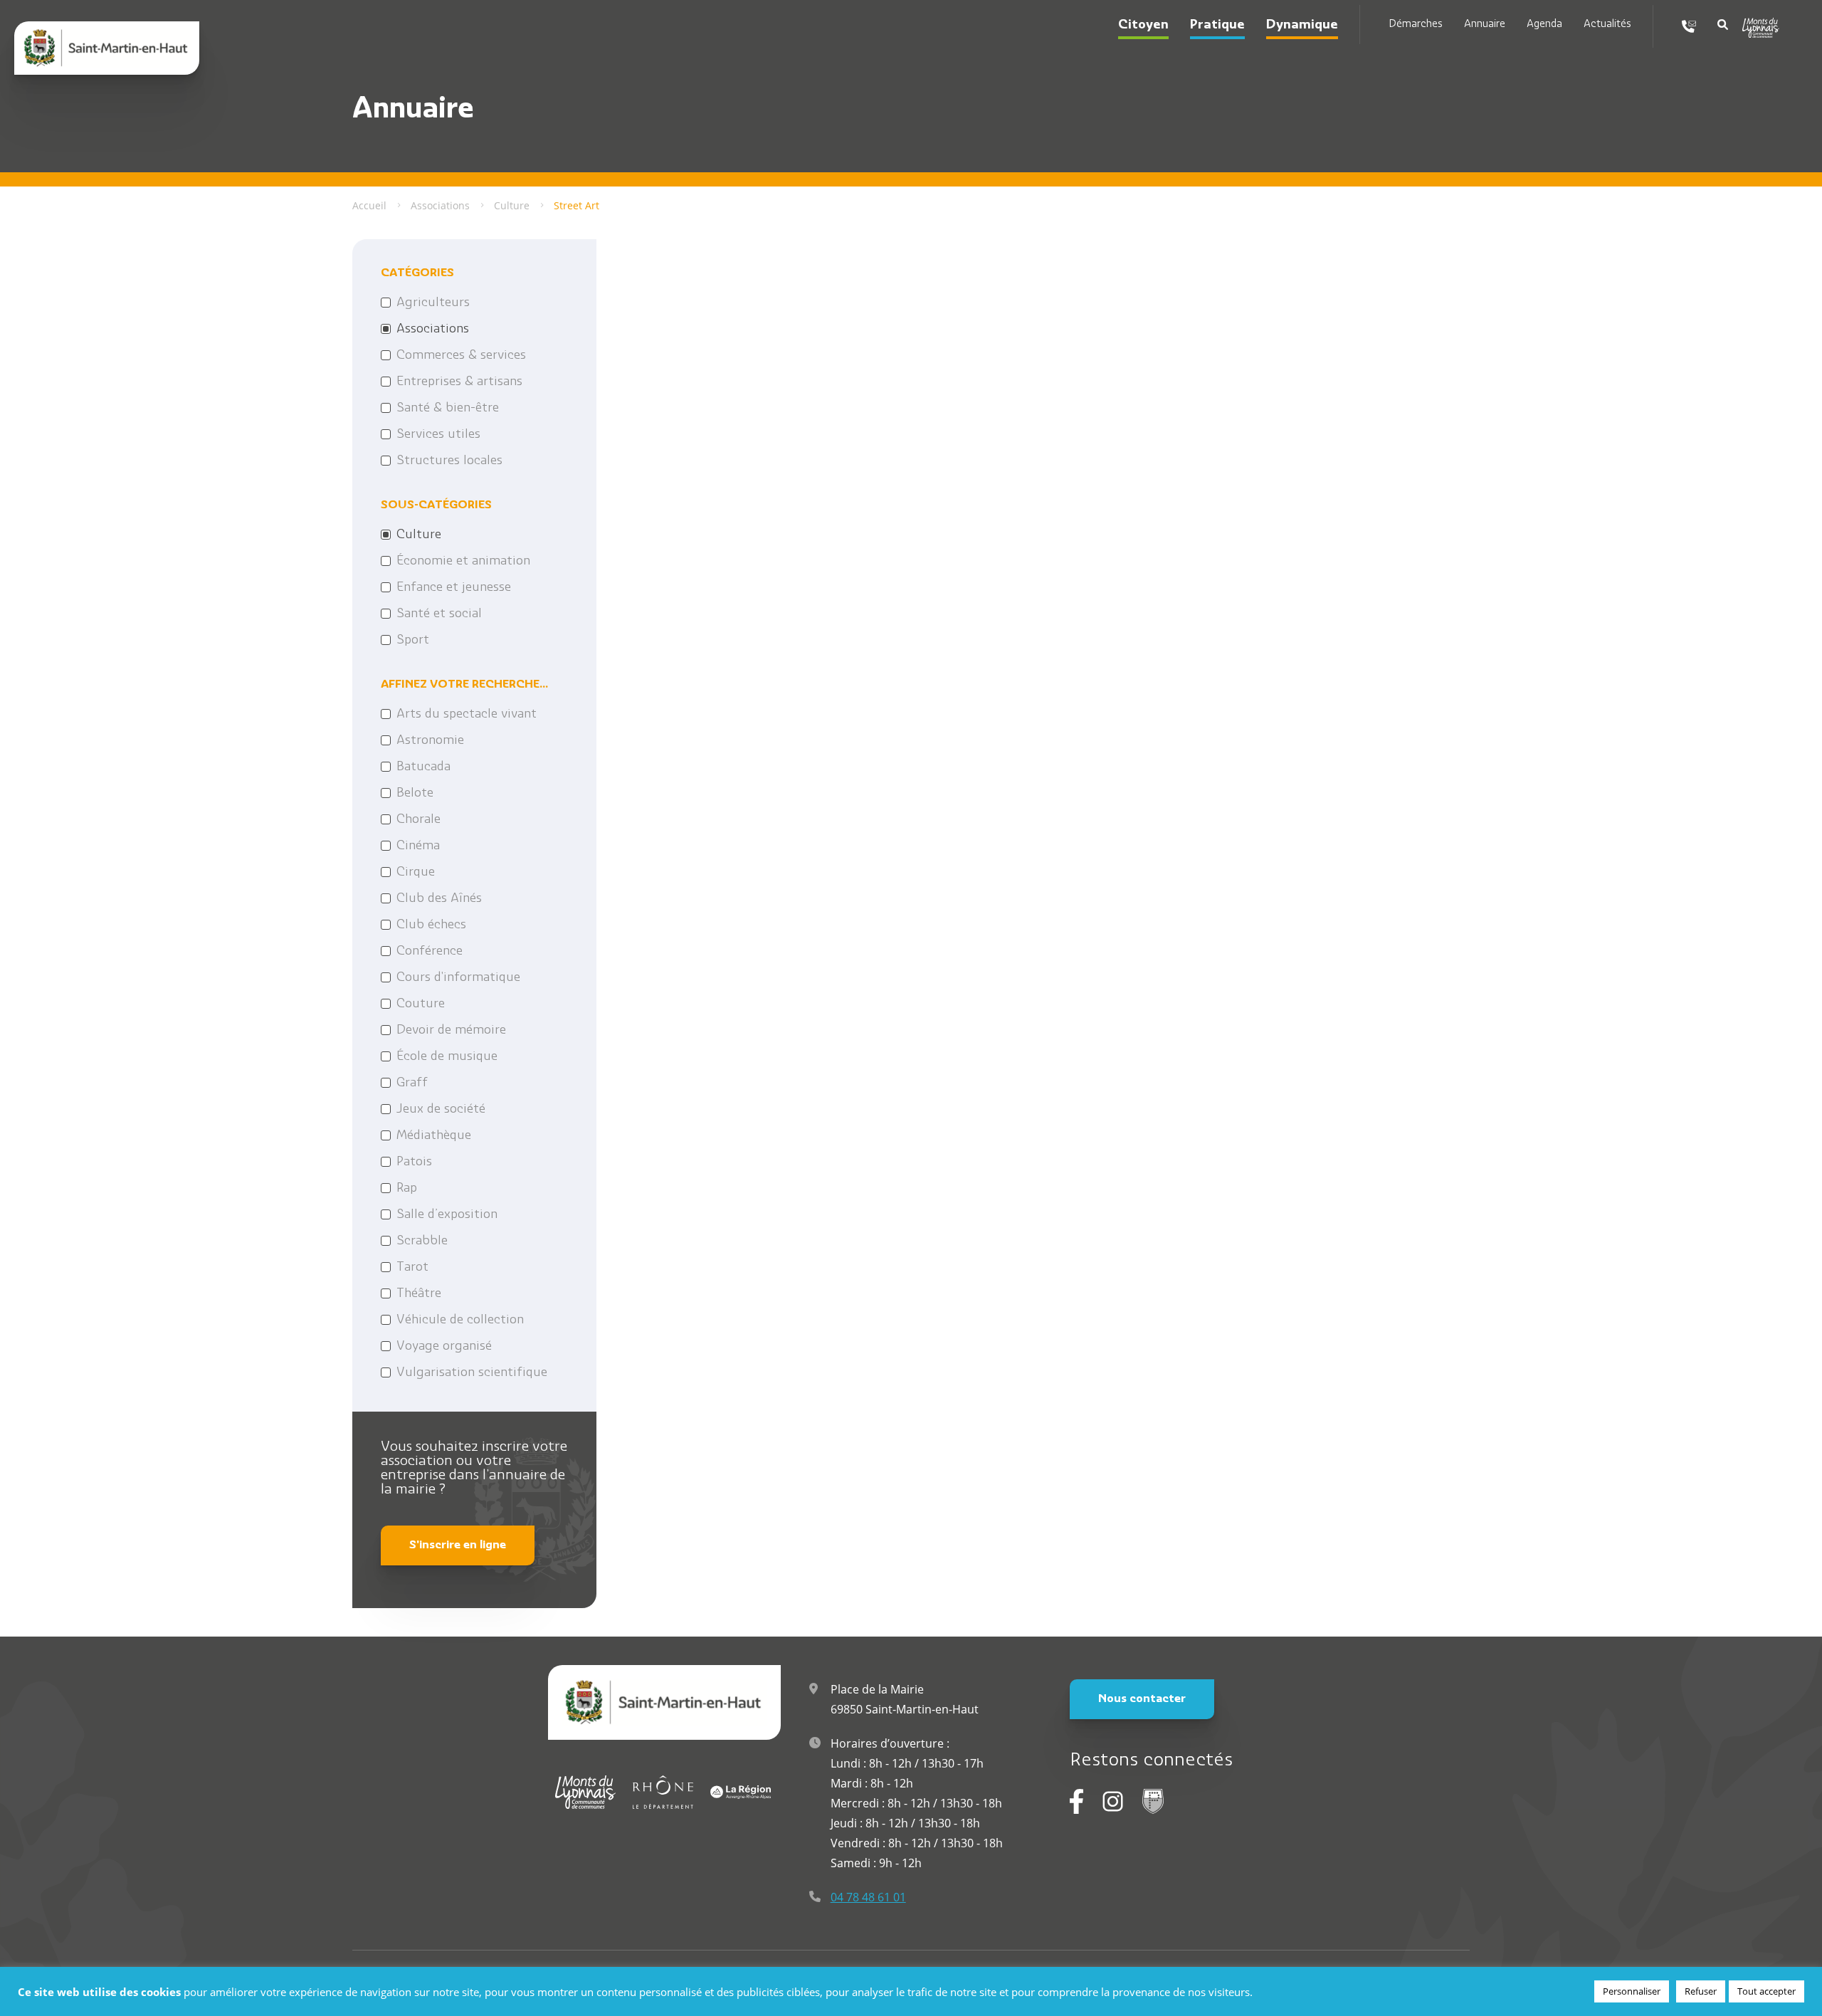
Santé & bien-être (448, 409)
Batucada (423, 767)
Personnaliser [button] (1632, 1991)
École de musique (447, 1057)
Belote (415, 794)
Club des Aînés (439, 899)
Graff (412, 1083)
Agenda (1544, 25)
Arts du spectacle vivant (467, 715)
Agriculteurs (433, 303)
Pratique (1217, 26)
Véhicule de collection (460, 1321)
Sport (413, 641)
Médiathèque (434, 1136)
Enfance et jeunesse (454, 588)
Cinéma (418, 846)
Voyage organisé (444, 1347)
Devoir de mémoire (451, 1031)
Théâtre (419, 1294)
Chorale (418, 820)
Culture (419, 535)
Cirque (416, 873)
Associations (433, 330)
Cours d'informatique (458, 978)
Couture (421, 1004)
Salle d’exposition (447, 1215)
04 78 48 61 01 (868, 1897)
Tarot (412, 1268)
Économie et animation (463, 562)
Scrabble (422, 1241)
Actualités (1607, 25)
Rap (407, 1189)
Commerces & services (461, 356)
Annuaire (1485, 25)
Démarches (1416, 25)
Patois (414, 1162)
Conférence (430, 952)
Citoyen (1143, 26)
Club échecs (431, 925)
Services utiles (438, 435)
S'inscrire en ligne (458, 1545)
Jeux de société (441, 1110)
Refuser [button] (1701, 1991)
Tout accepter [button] (1766, 1991)
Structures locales (449, 461)
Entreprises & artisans (459, 382)
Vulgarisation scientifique (472, 1373)
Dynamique (1302, 26)
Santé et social (439, 614)
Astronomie (430, 741)
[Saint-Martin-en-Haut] (107, 48)
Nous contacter (1142, 1699)
